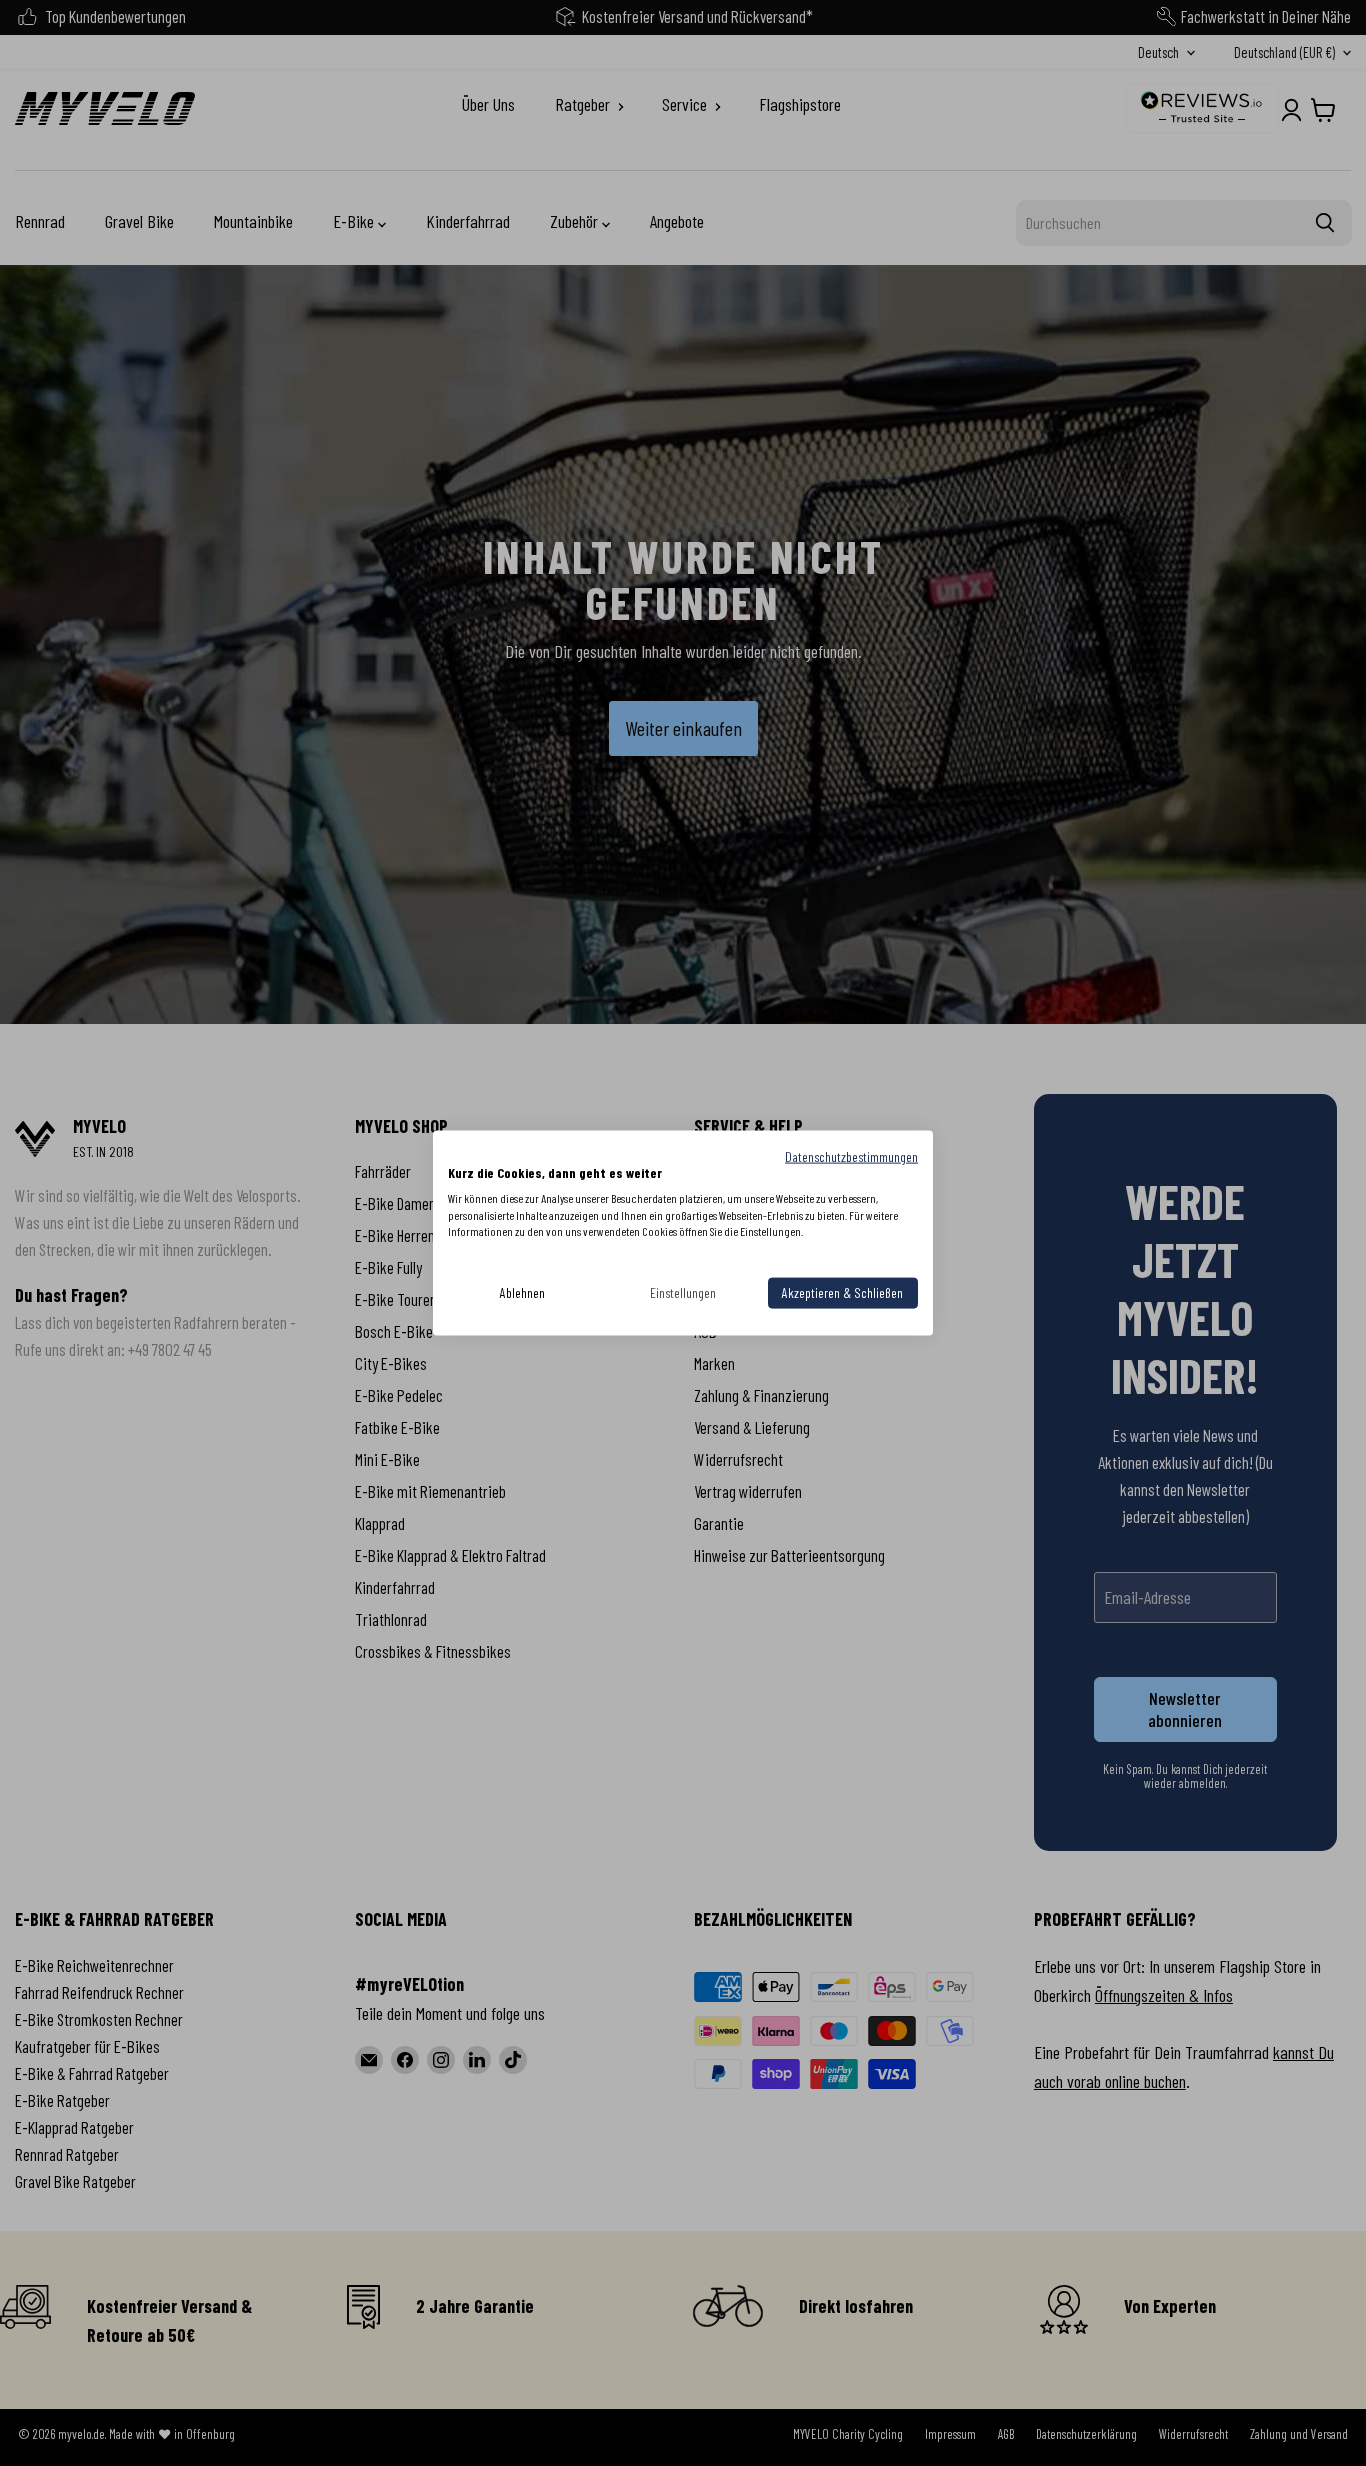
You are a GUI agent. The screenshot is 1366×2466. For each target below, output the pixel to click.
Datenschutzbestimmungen (851, 1156)
